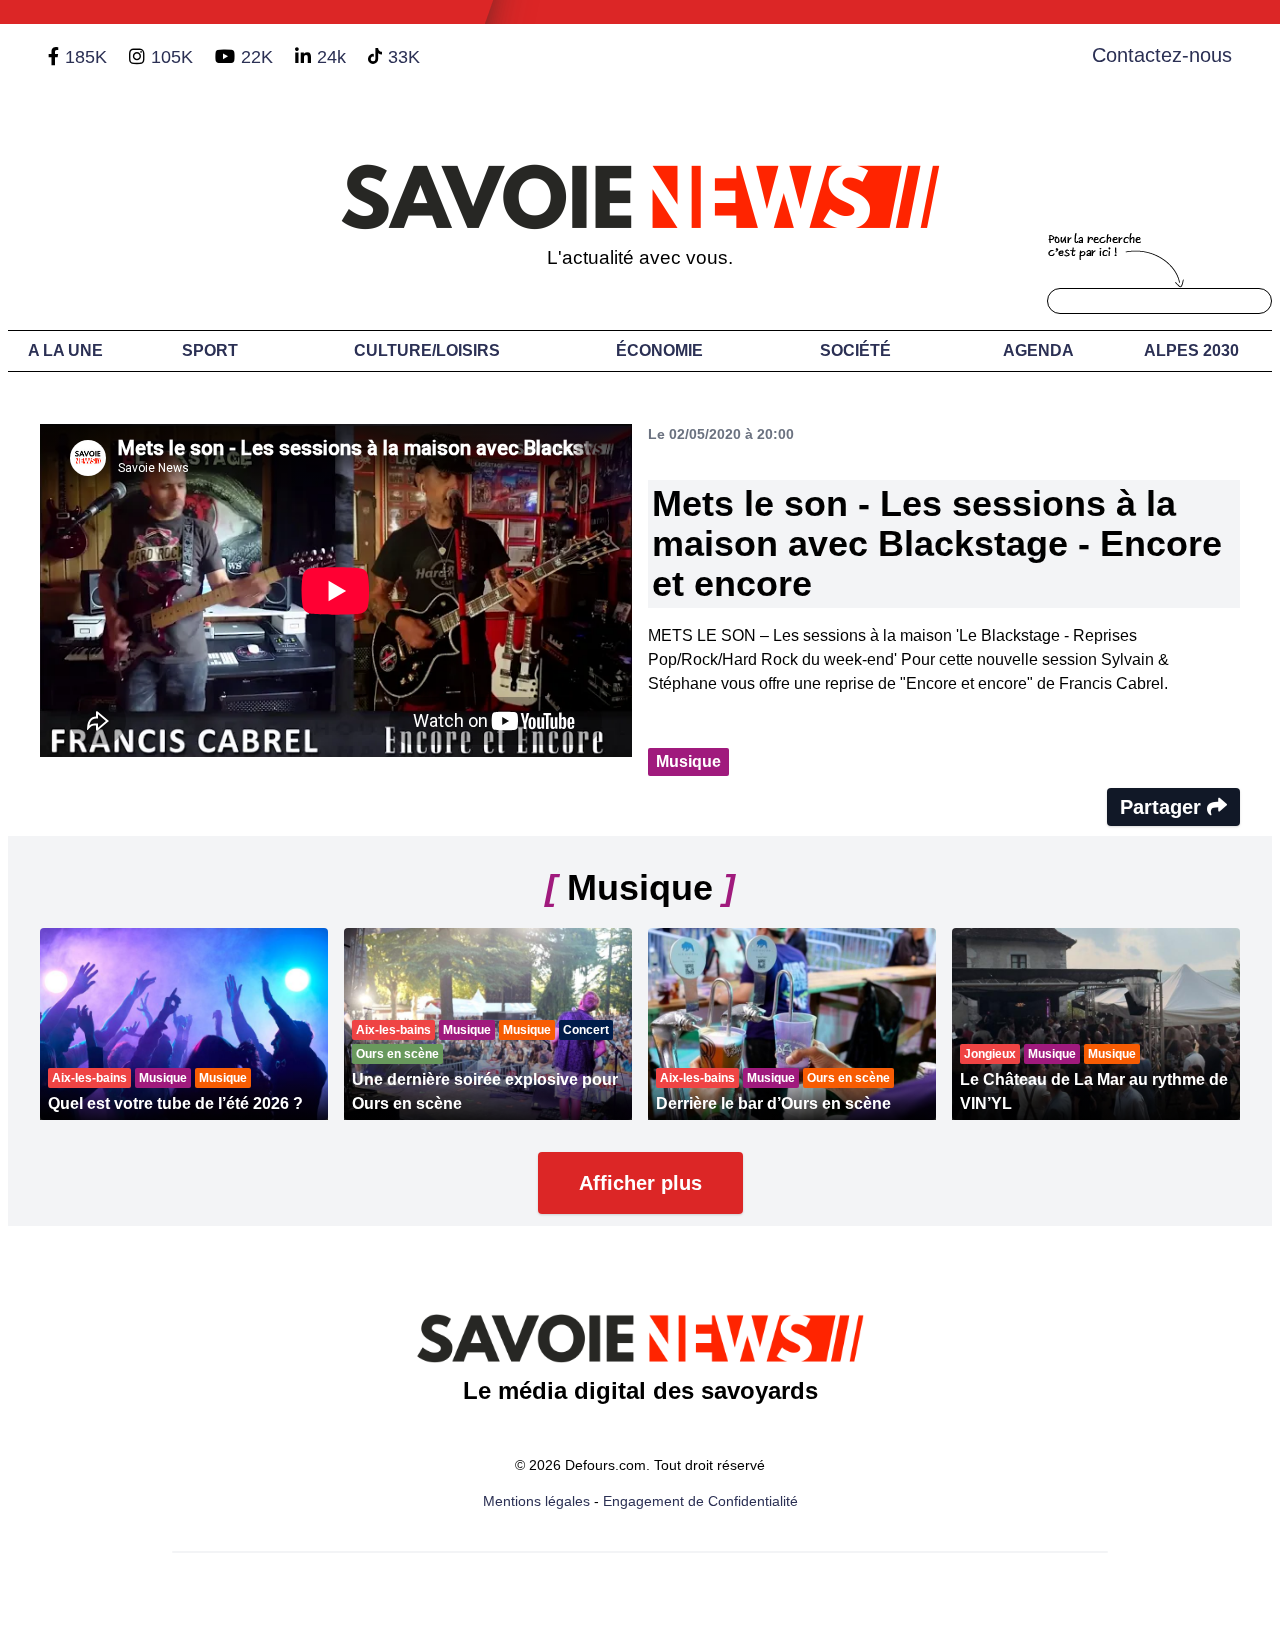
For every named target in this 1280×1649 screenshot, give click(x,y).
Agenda (1038, 350)
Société (855, 350)
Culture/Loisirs (427, 350)
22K (257, 57)
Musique (688, 761)
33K (404, 57)
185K (86, 57)
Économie (659, 350)
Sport (210, 350)
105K (172, 57)
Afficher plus (640, 1183)
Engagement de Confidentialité (700, 1501)
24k (331, 57)
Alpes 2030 (1191, 350)
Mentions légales (536, 1501)
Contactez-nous (1162, 55)
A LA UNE (65, 350)
